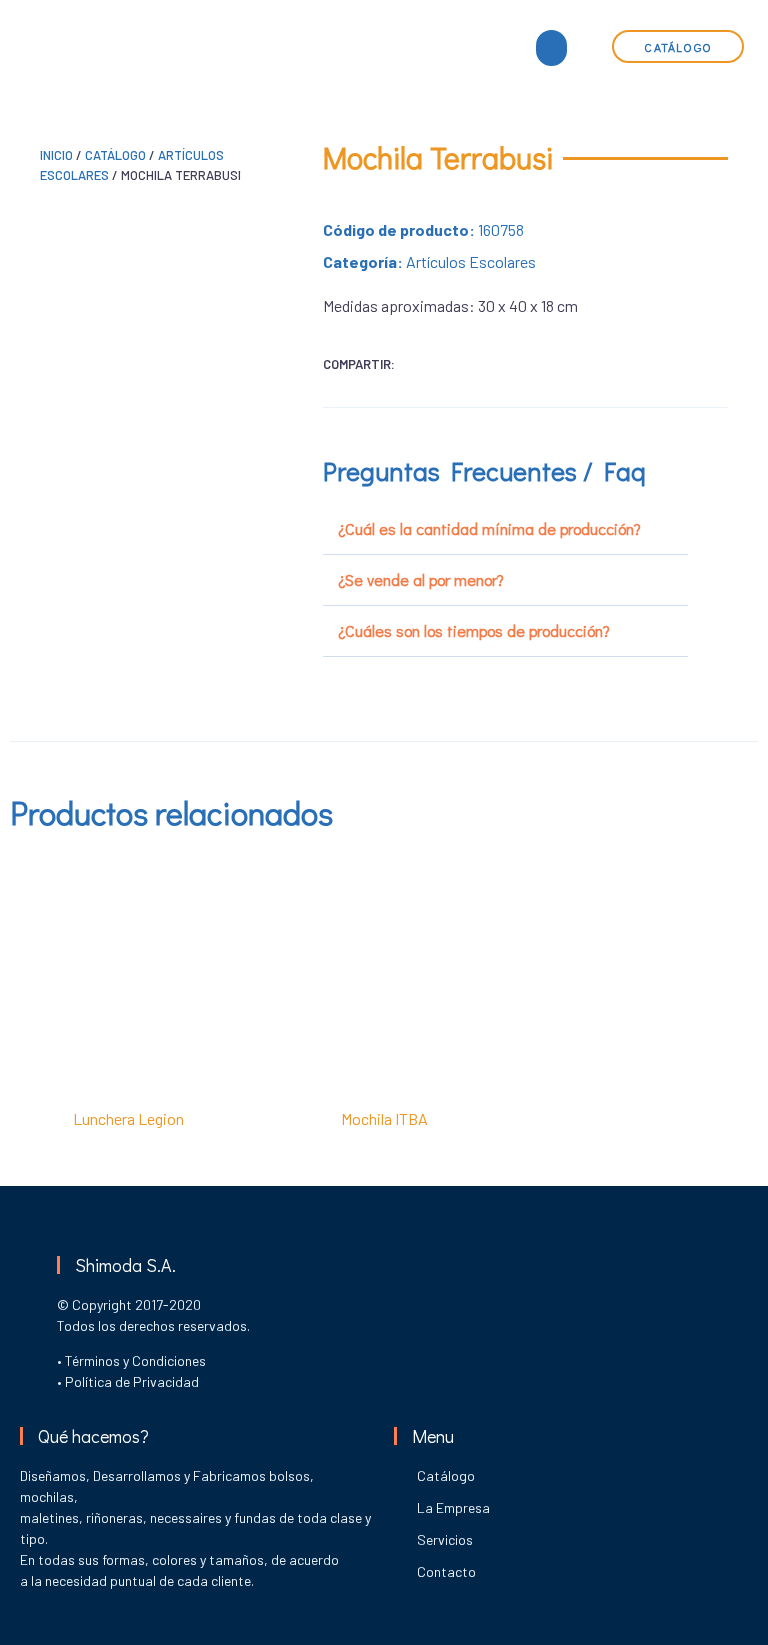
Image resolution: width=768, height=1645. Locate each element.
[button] (551, 48)
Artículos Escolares (471, 261)
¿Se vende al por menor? (421, 579)
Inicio (56, 155)
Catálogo (115, 155)
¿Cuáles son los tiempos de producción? (474, 630)
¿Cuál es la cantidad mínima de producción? (489, 528)
